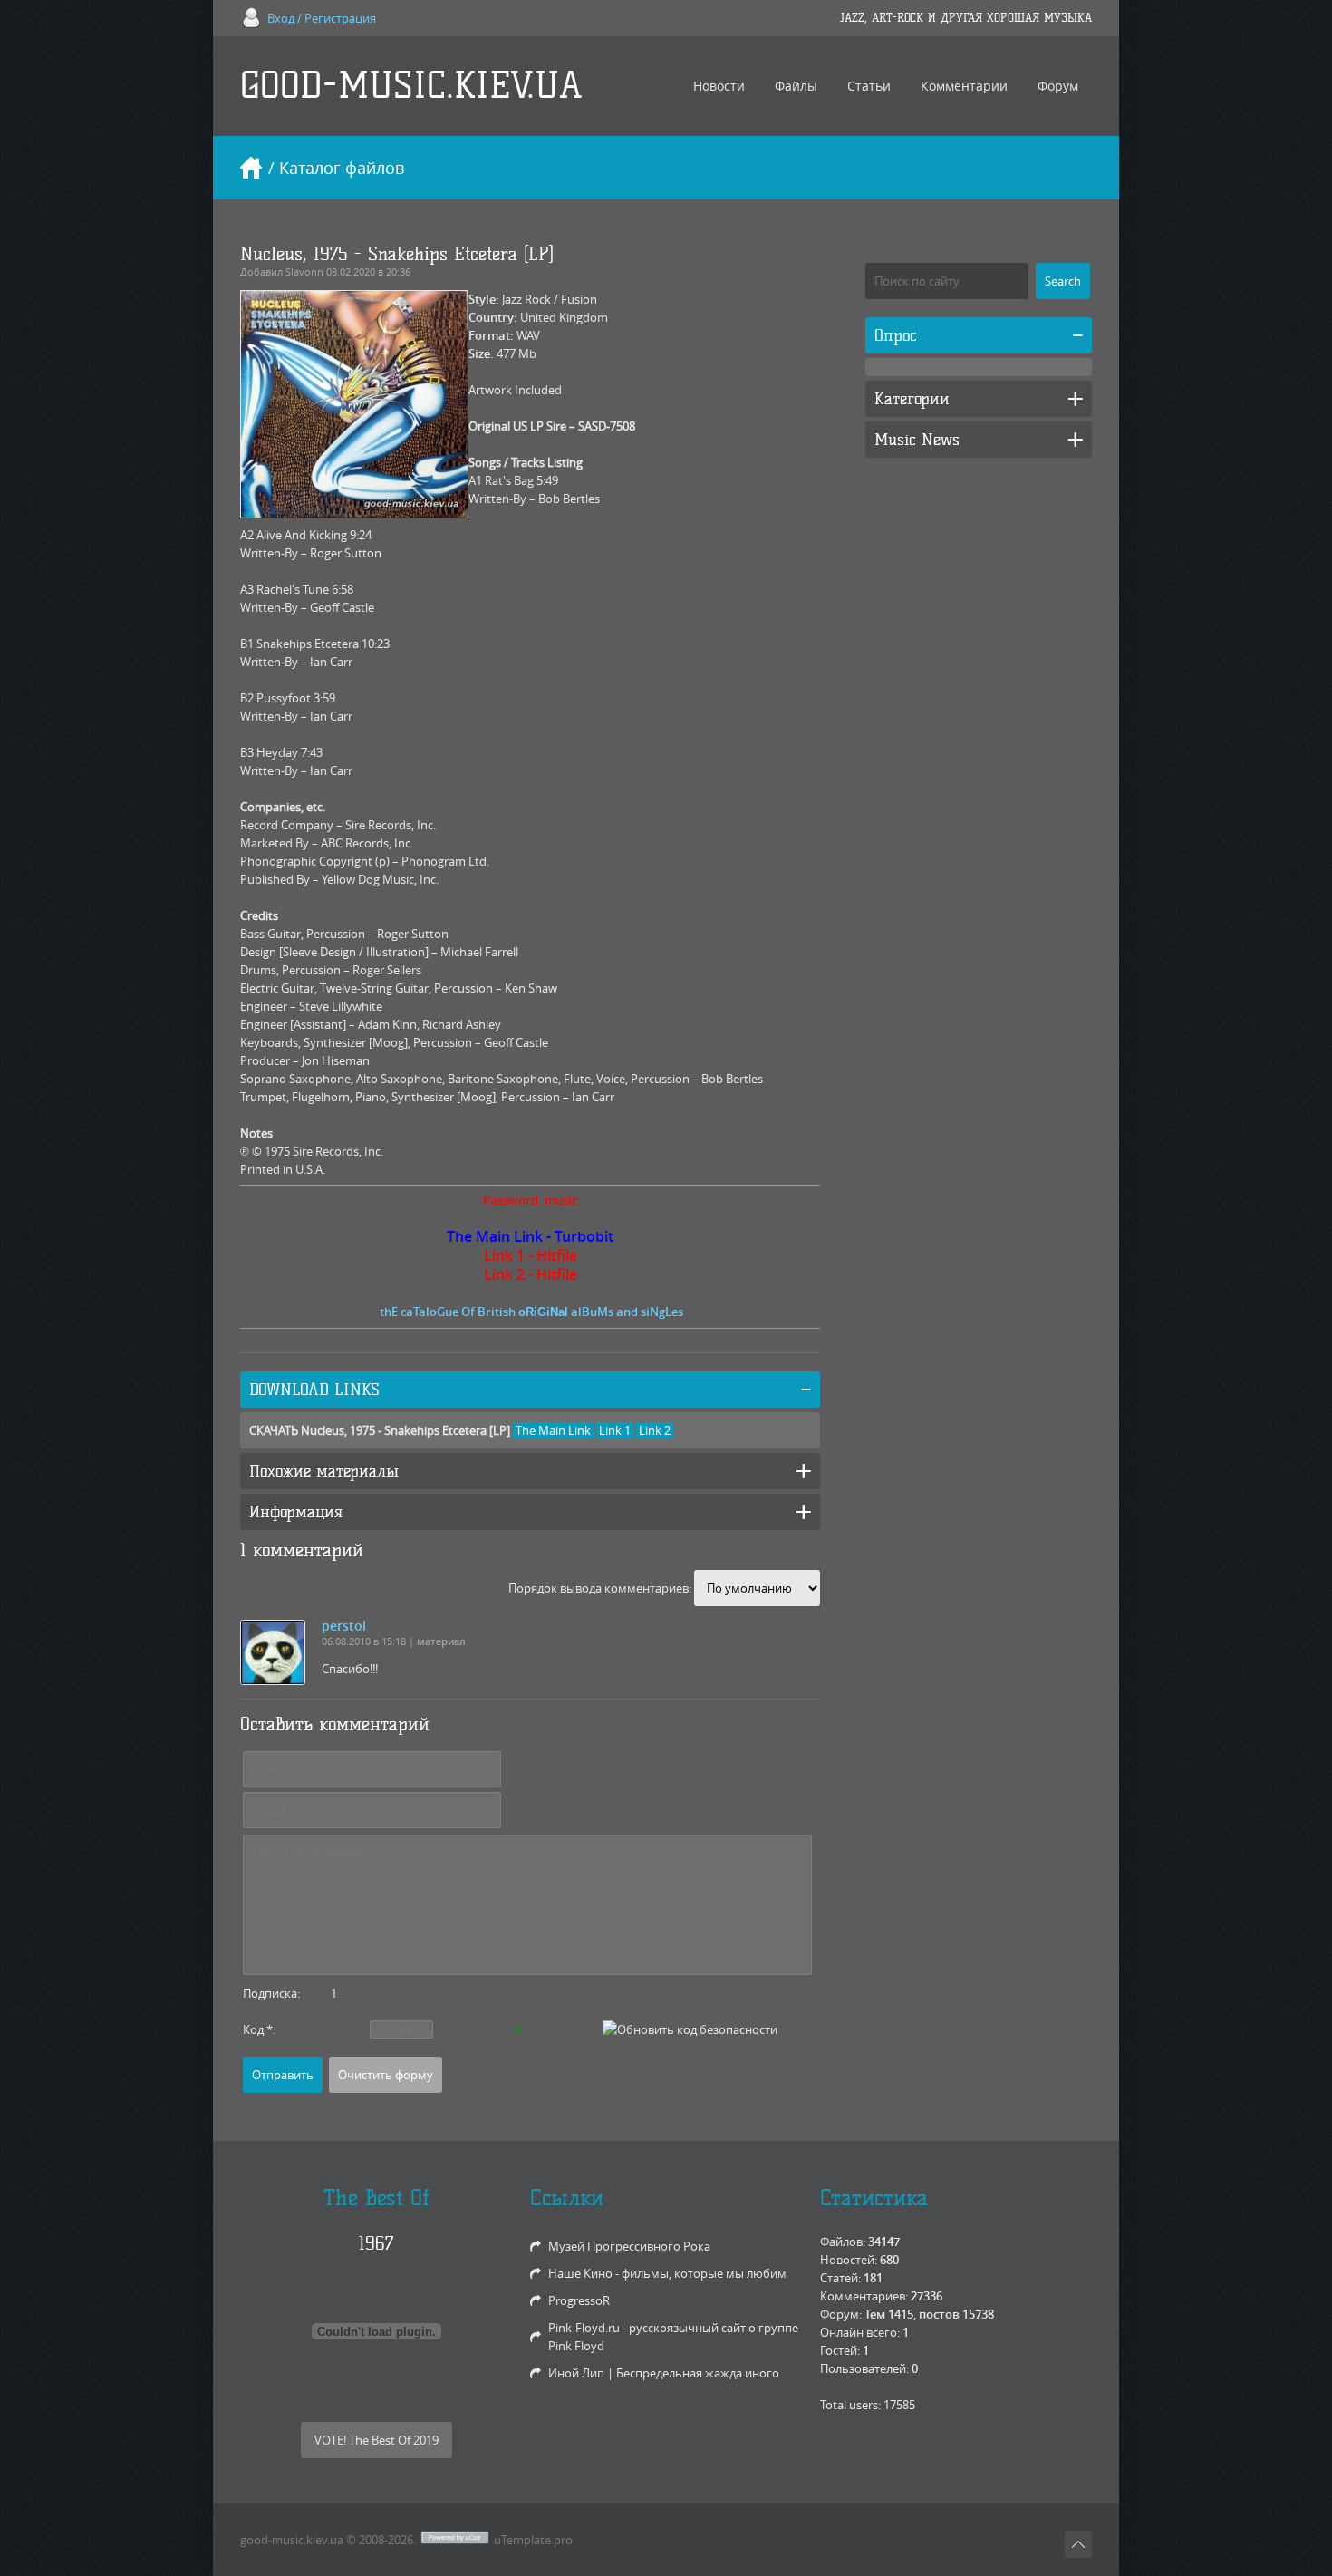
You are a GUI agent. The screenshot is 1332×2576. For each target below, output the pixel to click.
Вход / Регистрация (322, 18)
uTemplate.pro (533, 2540)
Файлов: (843, 2242)
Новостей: (849, 2260)
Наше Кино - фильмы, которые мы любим (667, 2273)
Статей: (840, 2278)
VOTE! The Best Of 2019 (376, 2440)
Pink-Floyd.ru (584, 2328)
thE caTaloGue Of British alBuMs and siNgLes (531, 1312)
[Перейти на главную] (251, 168)
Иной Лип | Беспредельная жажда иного (664, 2373)
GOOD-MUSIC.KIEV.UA (411, 86)
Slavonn (304, 271)
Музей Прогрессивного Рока (629, 2246)
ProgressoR (579, 2300)
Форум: (841, 2314)
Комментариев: (864, 2296)
